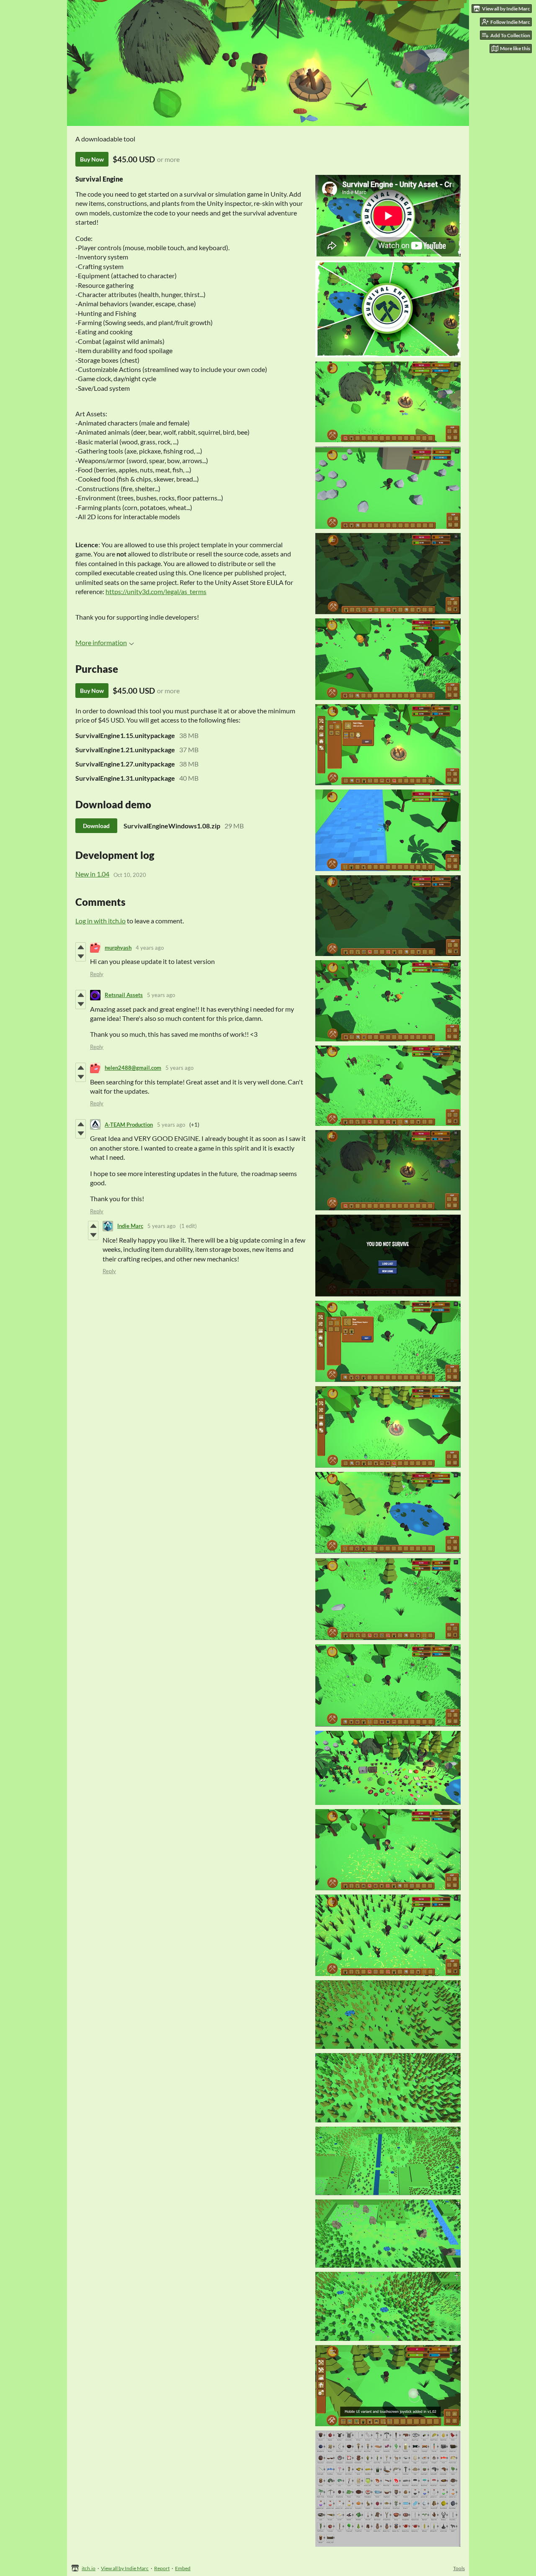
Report (162, 2568)
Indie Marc (130, 1226)
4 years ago (150, 948)
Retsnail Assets (124, 995)
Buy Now (92, 159)
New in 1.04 (92, 874)
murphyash (118, 948)
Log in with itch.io (100, 921)
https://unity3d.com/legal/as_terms (156, 591)
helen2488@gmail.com (133, 1068)
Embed (183, 2568)
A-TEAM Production (129, 1125)
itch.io (89, 2568)
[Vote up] (81, 947)
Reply (97, 974)
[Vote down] (81, 956)
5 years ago (161, 995)
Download (96, 826)
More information (101, 642)
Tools (459, 2568)
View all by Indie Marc (125, 2568)
